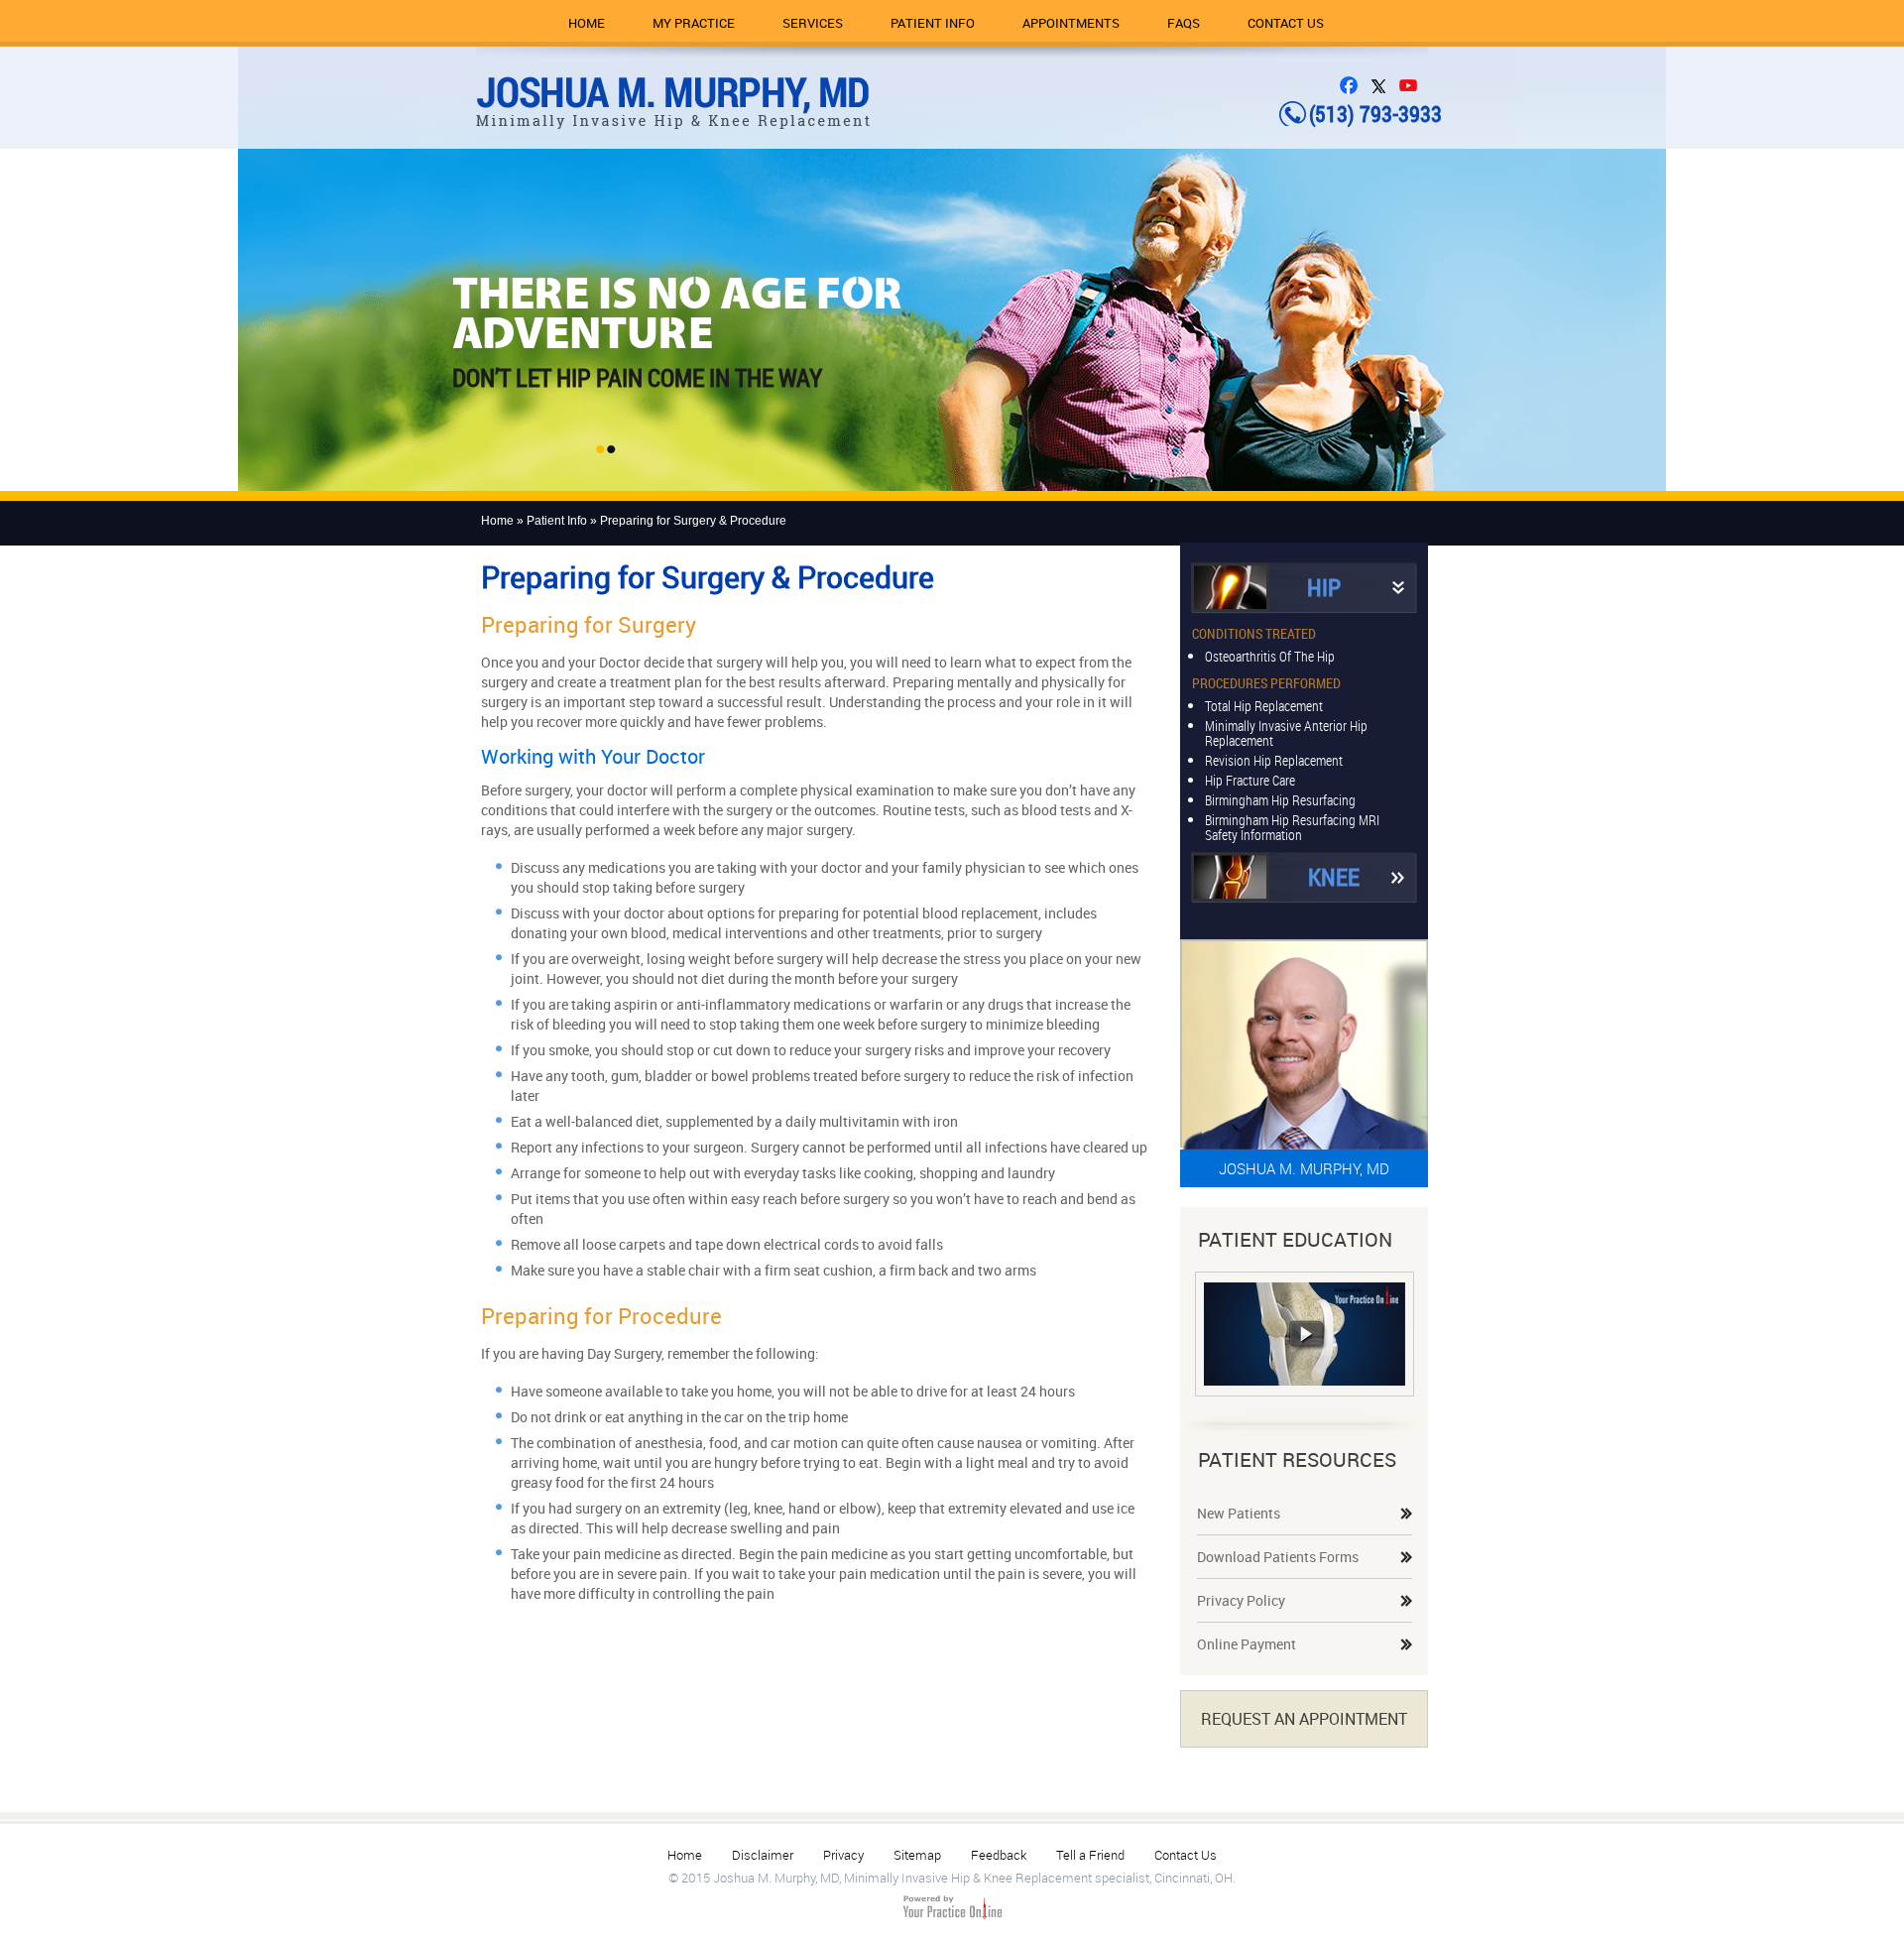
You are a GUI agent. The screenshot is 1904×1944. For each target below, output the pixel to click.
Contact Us (1286, 23)
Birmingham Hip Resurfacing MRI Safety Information (1292, 826)
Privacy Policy (1241, 1600)
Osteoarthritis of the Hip (1270, 655)
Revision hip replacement (1274, 759)
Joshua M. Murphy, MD (1304, 1168)
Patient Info (933, 23)
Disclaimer (763, 1855)
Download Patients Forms (1278, 1557)
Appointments (1071, 23)
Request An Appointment (1304, 1719)
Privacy (843, 1855)
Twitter (1383, 85)
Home (587, 23)
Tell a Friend (1090, 1855)
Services (813, 23)
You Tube (1413, 85)
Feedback (999, 1855)
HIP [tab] (1324, 587)
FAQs (1184, 23)
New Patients (1239, 1513)
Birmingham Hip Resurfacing (1280, 799)
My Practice (694, 23)
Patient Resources (1297, 1459)
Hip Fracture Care (1250, 779)
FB (1354, 85)
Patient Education (1295, 1239)
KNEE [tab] (1334, 877)
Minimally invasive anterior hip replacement (1286, 732)
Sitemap (917, 1855)
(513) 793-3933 (1375, 114)
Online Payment (1247, 1644)
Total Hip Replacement (1264, 705)
